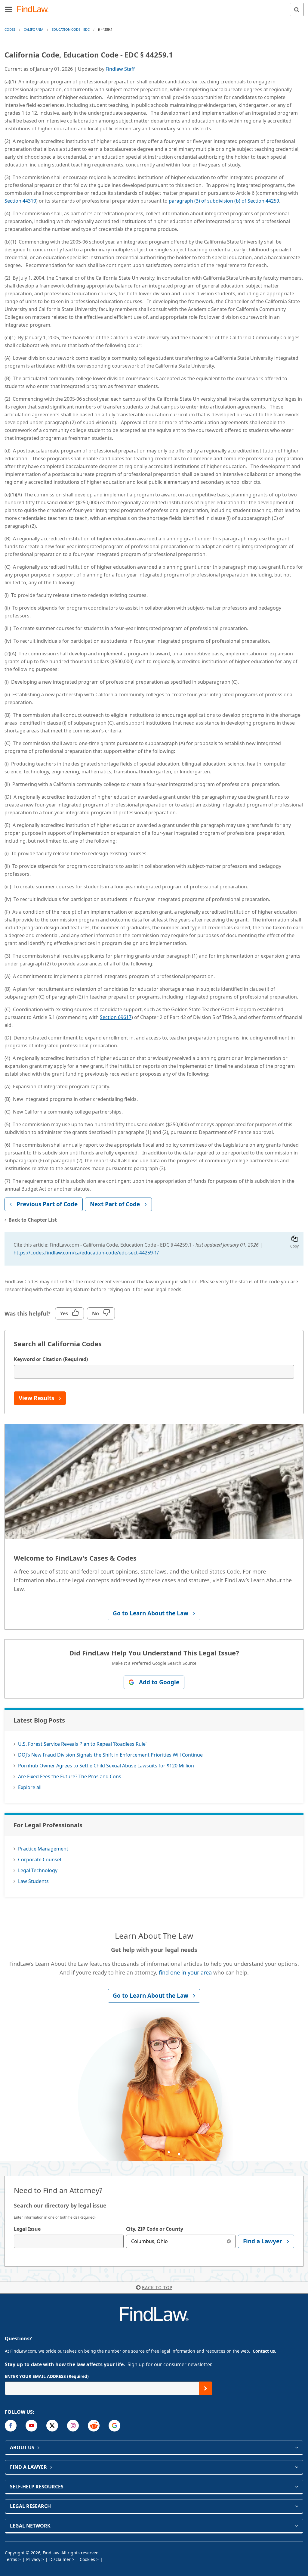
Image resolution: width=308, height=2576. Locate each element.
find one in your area (185, 1972)
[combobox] (69, 2241)
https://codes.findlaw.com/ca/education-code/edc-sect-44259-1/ (86, 1253)
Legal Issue (27, 2229)
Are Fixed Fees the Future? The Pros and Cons (70, 1776)
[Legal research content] (296, 2506)
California (34, 29)
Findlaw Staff (120, 69)
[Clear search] (229, 2241)
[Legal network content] (296, 2526)
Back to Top (157, 2287)
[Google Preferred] (114, 2426)
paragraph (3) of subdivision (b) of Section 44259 (224, 201)
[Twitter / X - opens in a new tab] (52, 2426)
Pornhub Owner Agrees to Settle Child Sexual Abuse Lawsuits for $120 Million (106, 1766)
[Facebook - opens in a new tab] (11, 2426)
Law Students (33, 1881)
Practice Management (43, 1849)
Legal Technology (38, 1870)
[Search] (297, 9)
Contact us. (264, 2351)
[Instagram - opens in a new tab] (73, 2426)
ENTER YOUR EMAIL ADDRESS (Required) (47, 2376)
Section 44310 (20, 201)
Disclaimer (60, 2559)
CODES (10, 29)
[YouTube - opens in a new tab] (31, 2426)
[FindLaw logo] (35, 9)
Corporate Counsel (40, 1860)
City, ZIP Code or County (155, 2229)
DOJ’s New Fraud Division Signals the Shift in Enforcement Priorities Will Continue (110, 1755)
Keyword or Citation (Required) (51, 1359)
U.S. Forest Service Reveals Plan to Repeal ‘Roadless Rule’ (82, 1744)
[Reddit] (94, 2426)
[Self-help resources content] (296, 2487)
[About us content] (296, 2447)
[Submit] (206, 2388)
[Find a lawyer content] (296, 2467)
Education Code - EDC (71, 29)
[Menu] (8, 9)
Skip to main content (154, 7)
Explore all (30, 1787)
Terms (11, 2559)
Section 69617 (116, 1017)
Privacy (33, 2559)
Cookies (87, 2559)
